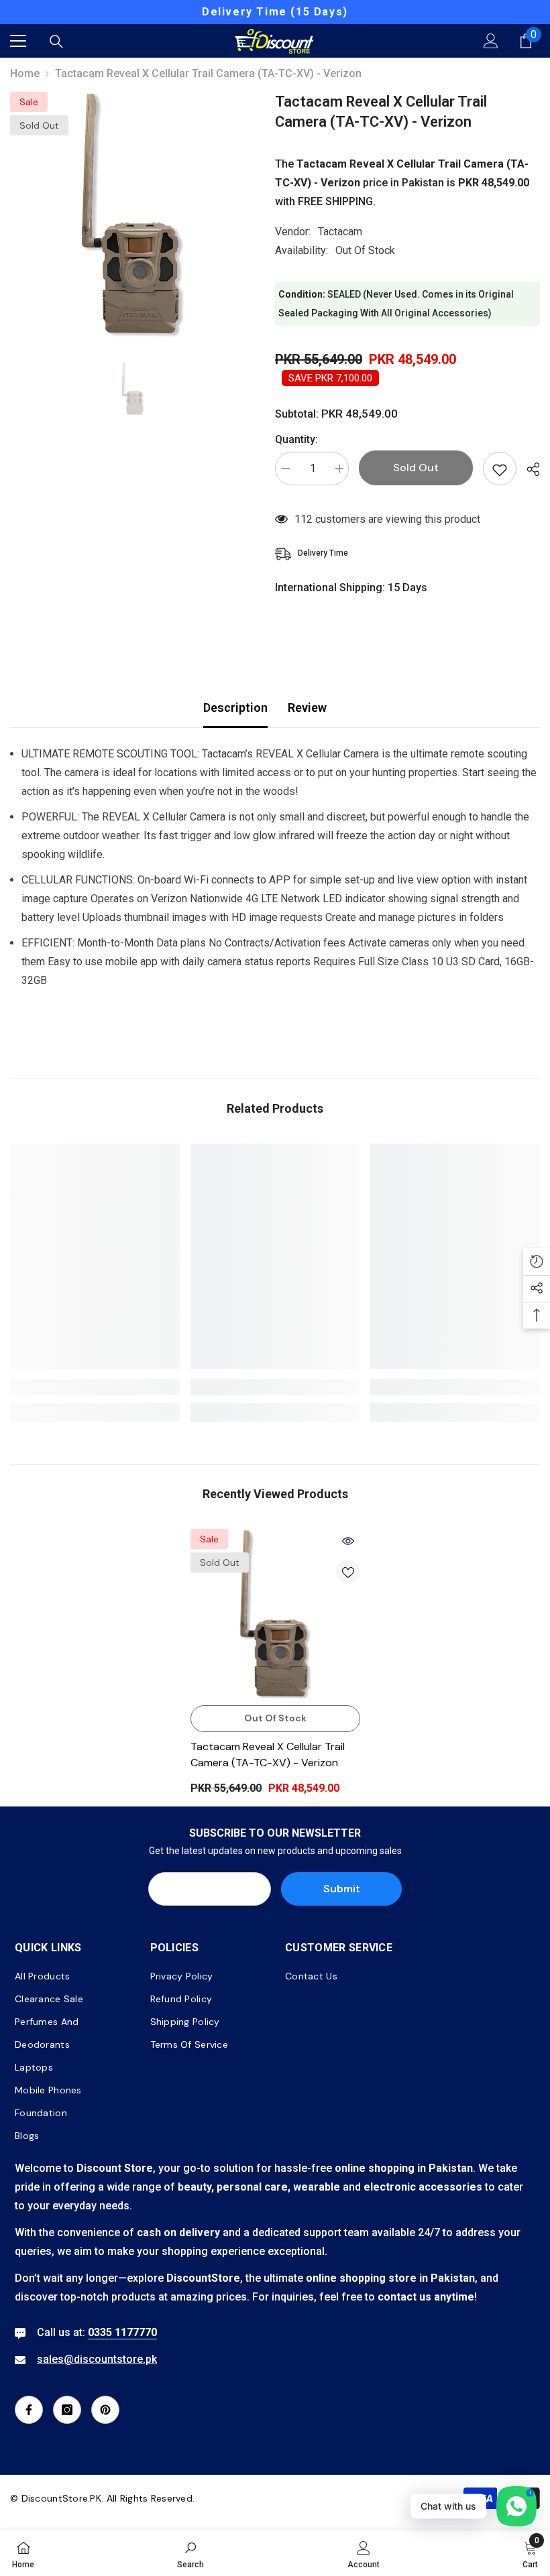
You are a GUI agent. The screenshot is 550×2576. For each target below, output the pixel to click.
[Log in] (491, 41)
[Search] (56, 42)
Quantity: (296, 439)
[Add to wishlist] (500, 469)
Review (307, 708)
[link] (95, 1387)
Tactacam (340, 232)
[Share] (528, 469)
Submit (342, 1889)
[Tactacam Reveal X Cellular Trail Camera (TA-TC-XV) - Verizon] (275, 1614)
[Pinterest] (105, 2410)
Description (235, 708)
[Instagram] (67, 2410)
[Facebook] (29, 2410)
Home (25, 73)
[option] (275, 12)
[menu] (18, 41)
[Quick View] (348, 1541)
